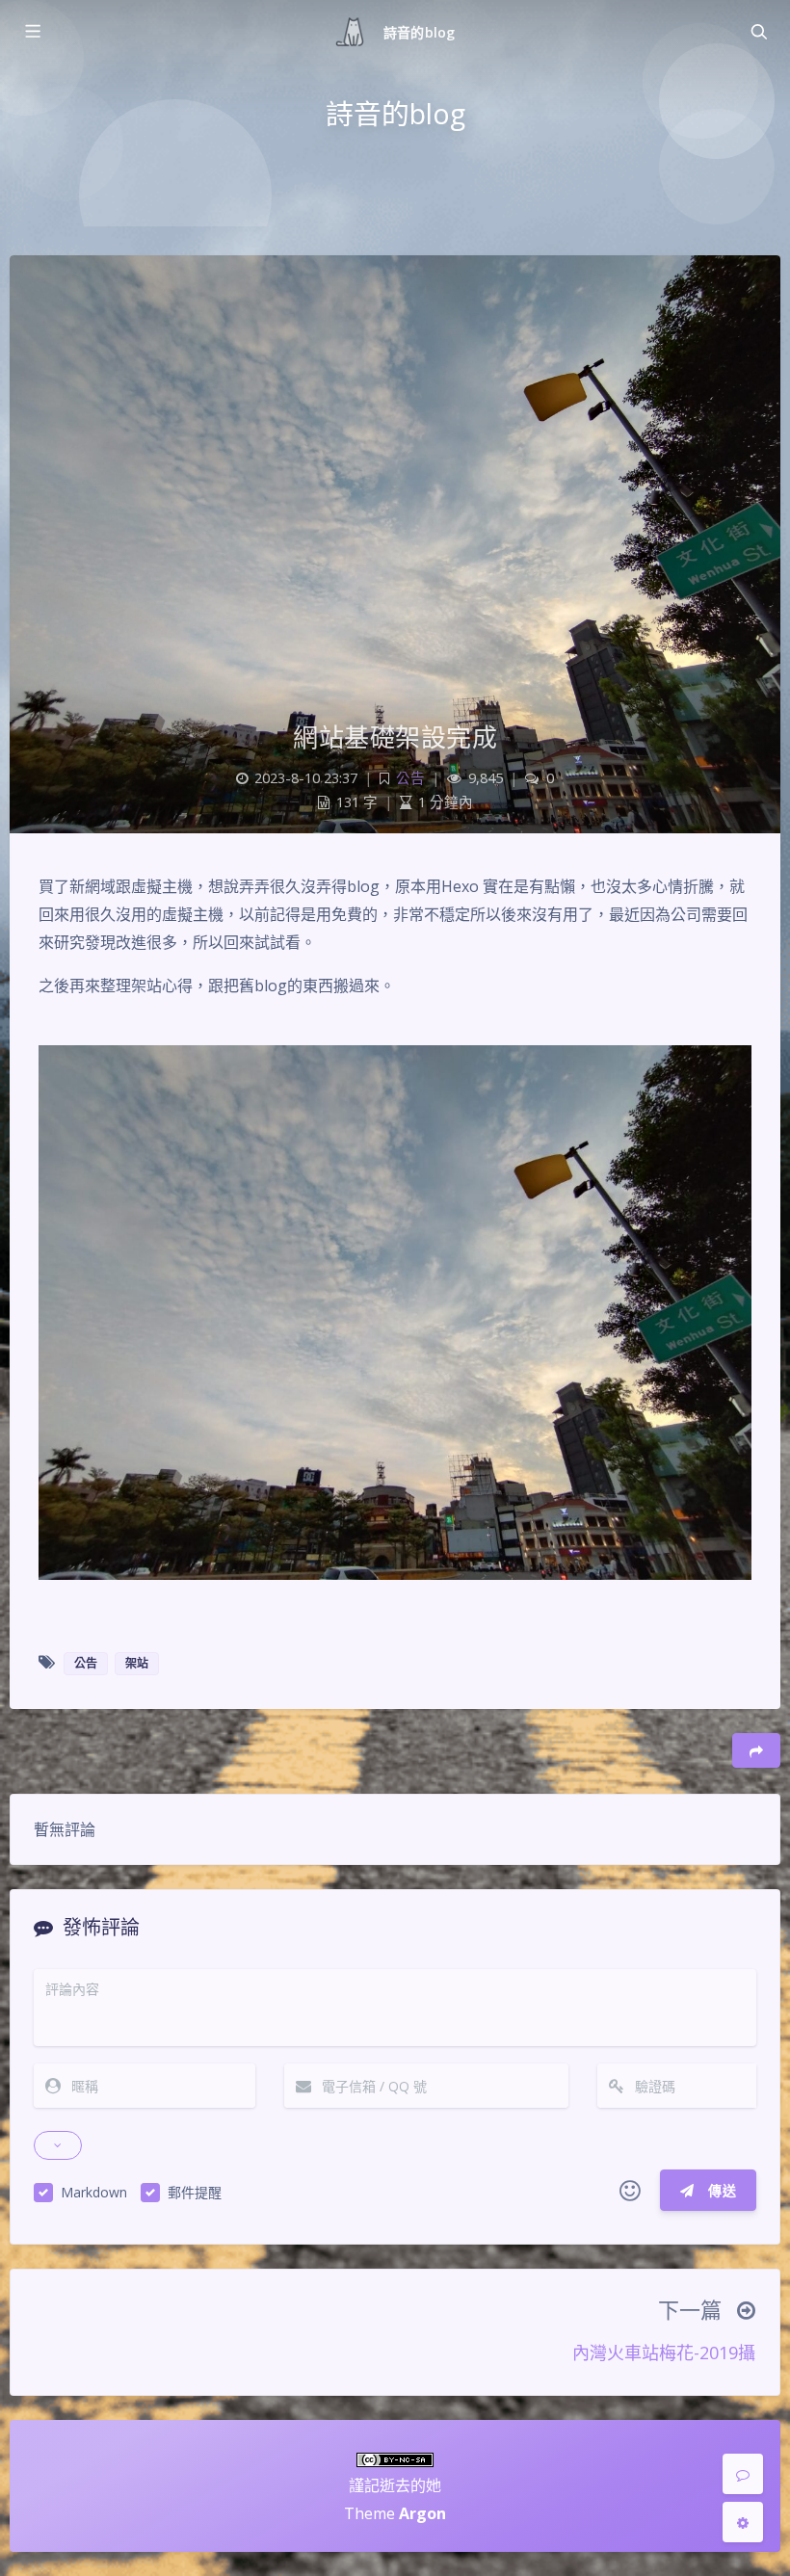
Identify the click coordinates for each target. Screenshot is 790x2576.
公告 (410, 778)
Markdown (94, 2192)
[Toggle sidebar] (32, 32)
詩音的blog (419, 32)
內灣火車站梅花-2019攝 (664, 2353)
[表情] (630, 2191)
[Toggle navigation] (758, 32)
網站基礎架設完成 (395, 737)
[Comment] (743, 2474)
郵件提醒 (195, 2192)
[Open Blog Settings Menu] (743, 2522)
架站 (137, 1663)
